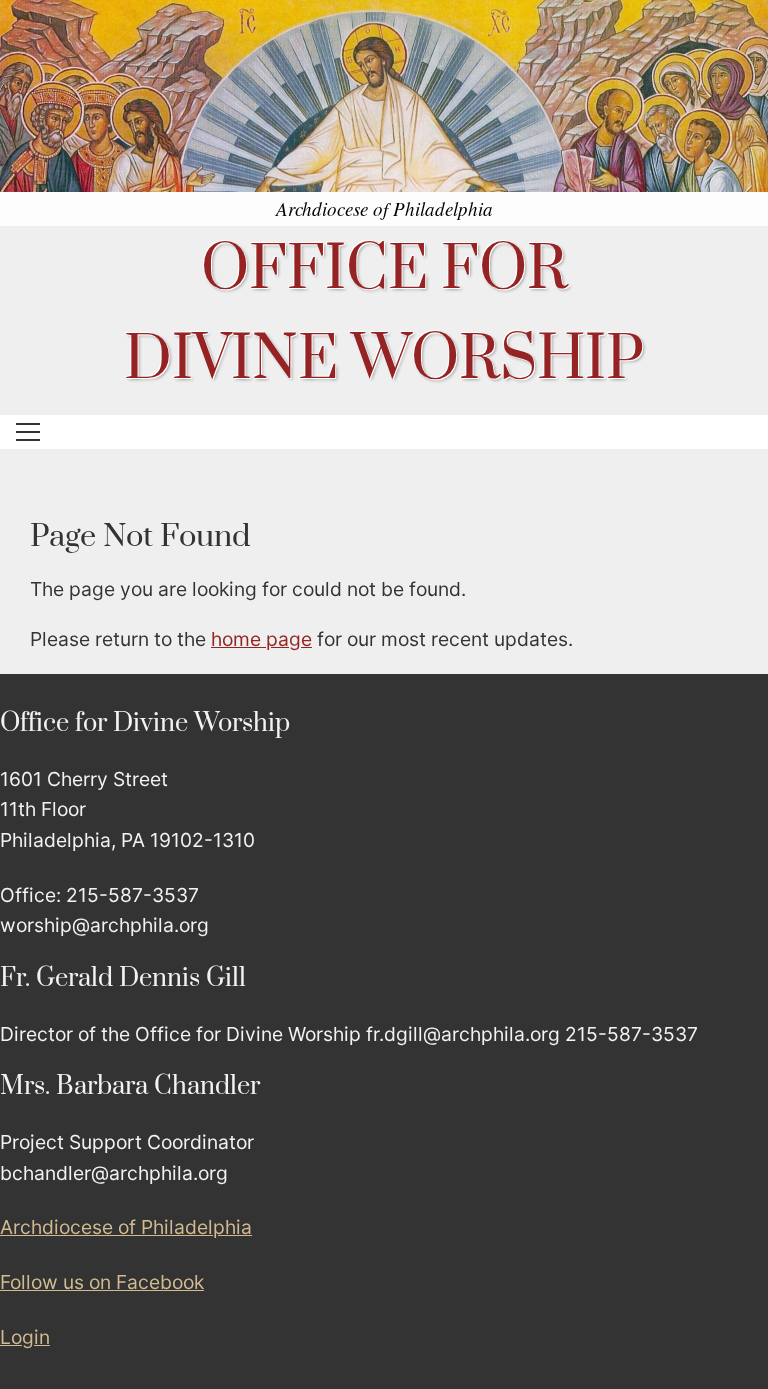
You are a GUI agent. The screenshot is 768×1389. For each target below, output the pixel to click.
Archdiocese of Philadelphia (126, 1227)
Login (25, 1337)
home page (261, 639)
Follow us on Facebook (102, 1282)
